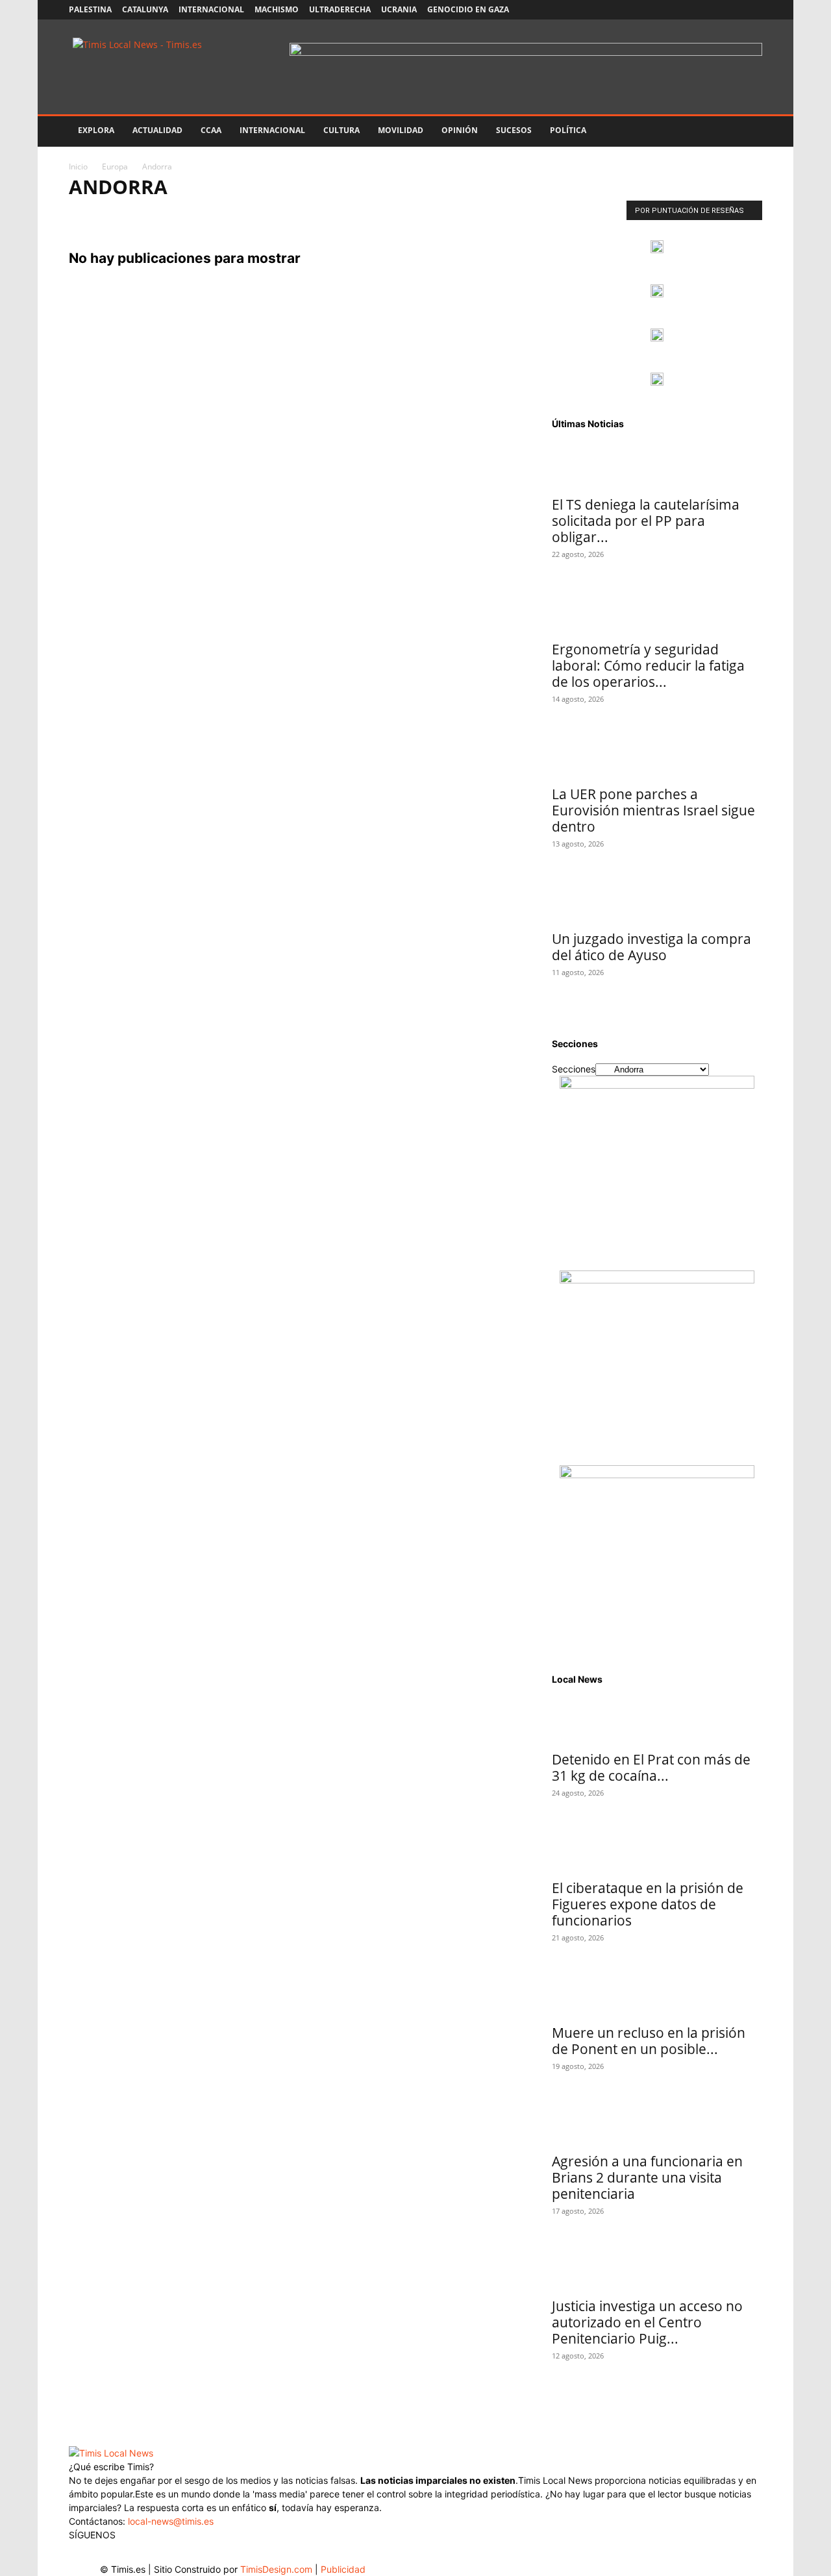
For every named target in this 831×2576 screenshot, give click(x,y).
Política (568, 130)
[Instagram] (688, 10)
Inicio (78, 167)
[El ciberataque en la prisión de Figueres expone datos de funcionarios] (657, 1849)
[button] (747, 131)
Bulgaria (388, 214)
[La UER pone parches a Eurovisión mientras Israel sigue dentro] (657, 755)
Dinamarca (489, 214)
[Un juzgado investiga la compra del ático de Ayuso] (657, 900)
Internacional (211, 9)
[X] (710, 10)
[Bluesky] (752, 10)
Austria (237, 214)
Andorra (190, 214)
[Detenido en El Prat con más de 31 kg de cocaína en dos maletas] (657, 1720)
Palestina (90, 9)
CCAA (211, 130)
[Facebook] (667, 10)
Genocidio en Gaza (468, 9)
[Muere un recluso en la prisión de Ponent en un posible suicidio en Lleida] (657, 1994)
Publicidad (343, 2569)
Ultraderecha (340, 9)
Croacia (436, 214)
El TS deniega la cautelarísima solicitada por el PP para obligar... (646, 521)
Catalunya (145, 9)
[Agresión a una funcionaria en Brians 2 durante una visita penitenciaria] (657, 2122)
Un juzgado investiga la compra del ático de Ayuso (651, 947)
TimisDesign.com (278, 2569)
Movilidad (401, 130)
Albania (90, 214)
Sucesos (514, 130)
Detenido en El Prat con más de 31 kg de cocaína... (651, 1767)
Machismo (277, 9)
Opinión (460, 130)
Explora (96, 130)
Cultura (341, 130)
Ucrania (399, 9)
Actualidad (157, 130)
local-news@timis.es (171, 2521)
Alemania (139, 214)
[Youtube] (731, 10)
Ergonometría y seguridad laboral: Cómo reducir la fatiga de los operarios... (648, 665)
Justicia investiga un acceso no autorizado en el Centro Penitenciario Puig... (647, 2322)
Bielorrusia (333, 214)
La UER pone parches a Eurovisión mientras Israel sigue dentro (653, 810)
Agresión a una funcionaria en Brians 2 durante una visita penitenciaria (647, 2177)
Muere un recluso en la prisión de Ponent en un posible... (649, 2041)
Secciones (574, 1069)
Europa (115, 167)
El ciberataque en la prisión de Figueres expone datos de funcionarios (648, 1904)
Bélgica (281, 214)
